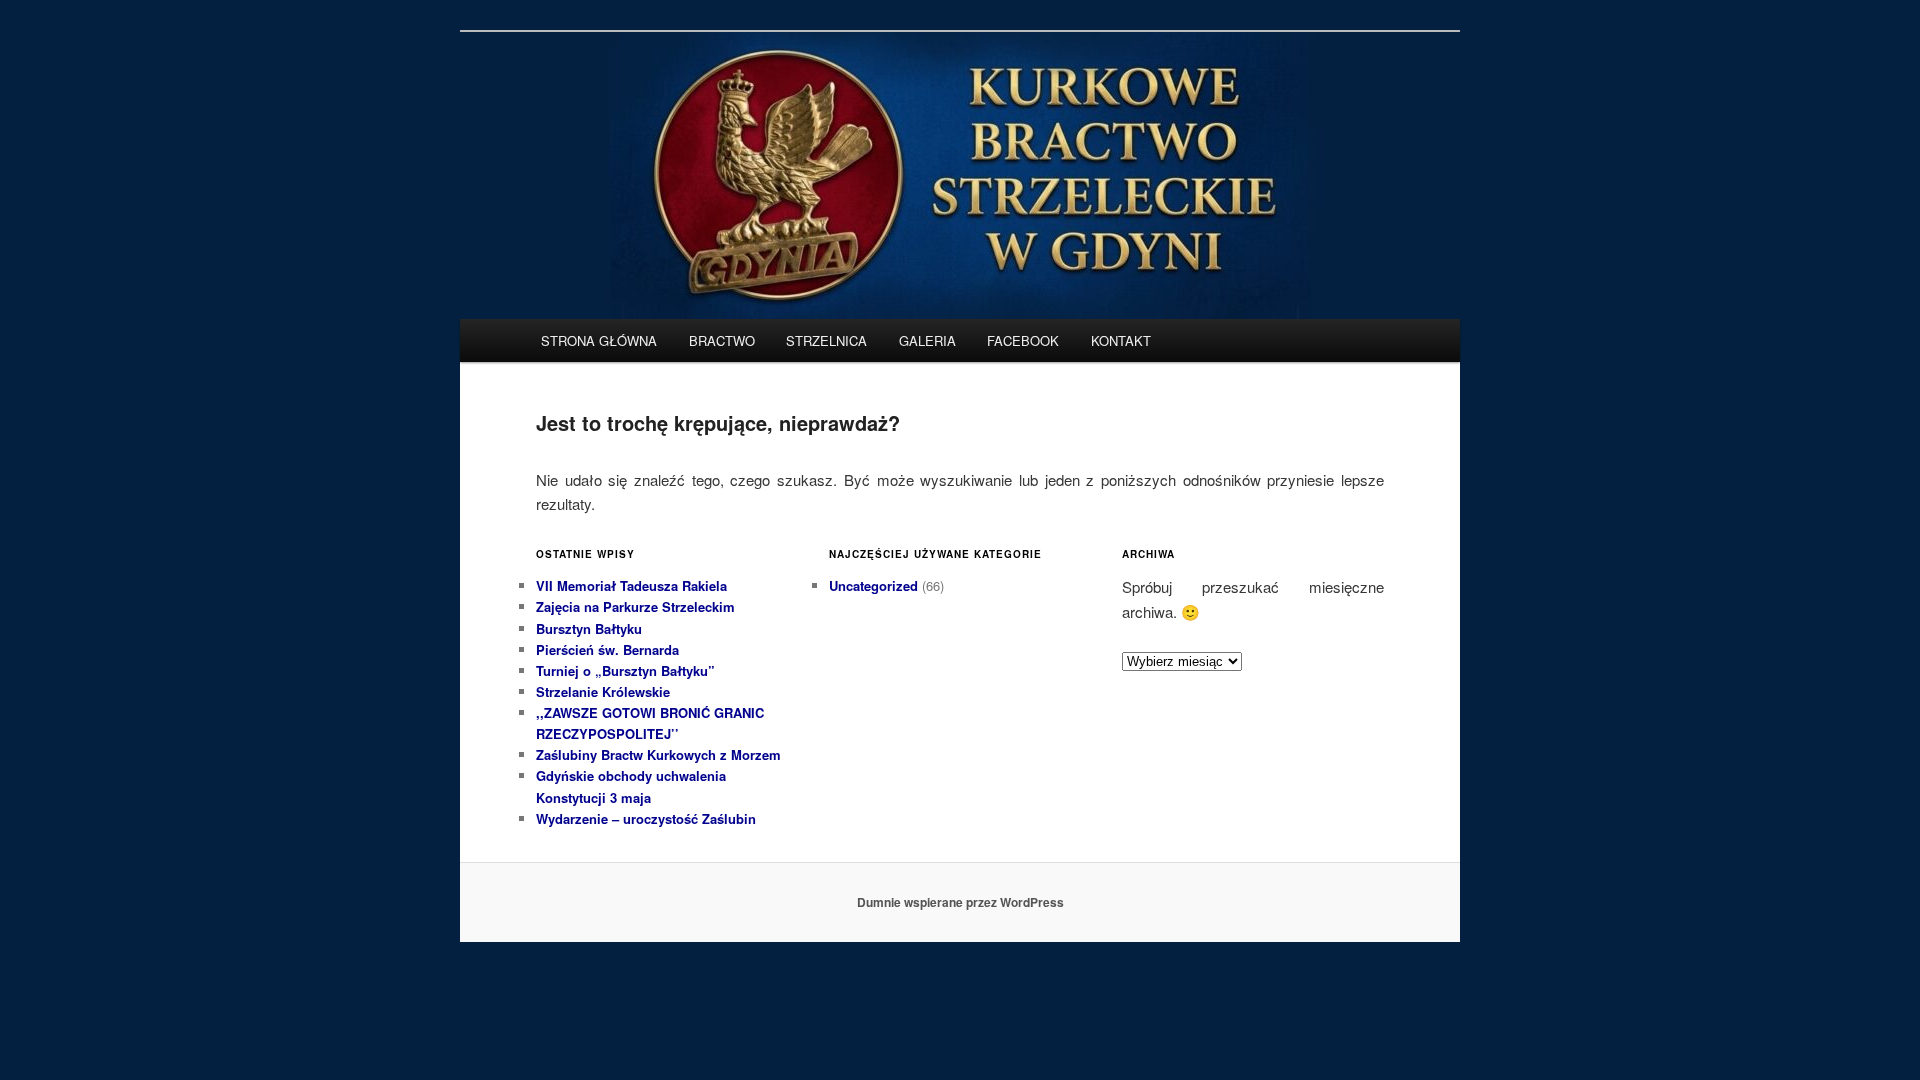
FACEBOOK (1023, 340)
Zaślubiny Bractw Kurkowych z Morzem (658, 754)
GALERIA (927, 340)
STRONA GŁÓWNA (599, 340)
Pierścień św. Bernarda (607, 649)
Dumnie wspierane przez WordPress (960, 902)
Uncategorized (873, 585)
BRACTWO (722, 340)
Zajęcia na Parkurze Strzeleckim (635, 606)
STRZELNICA (826, 340)
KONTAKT (1121, 340)
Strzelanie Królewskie (603, 691)
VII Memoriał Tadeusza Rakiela (631, 585)
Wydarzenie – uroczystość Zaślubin (646, 818)
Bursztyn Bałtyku (589, 628)
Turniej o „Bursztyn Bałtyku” (625, 670)
